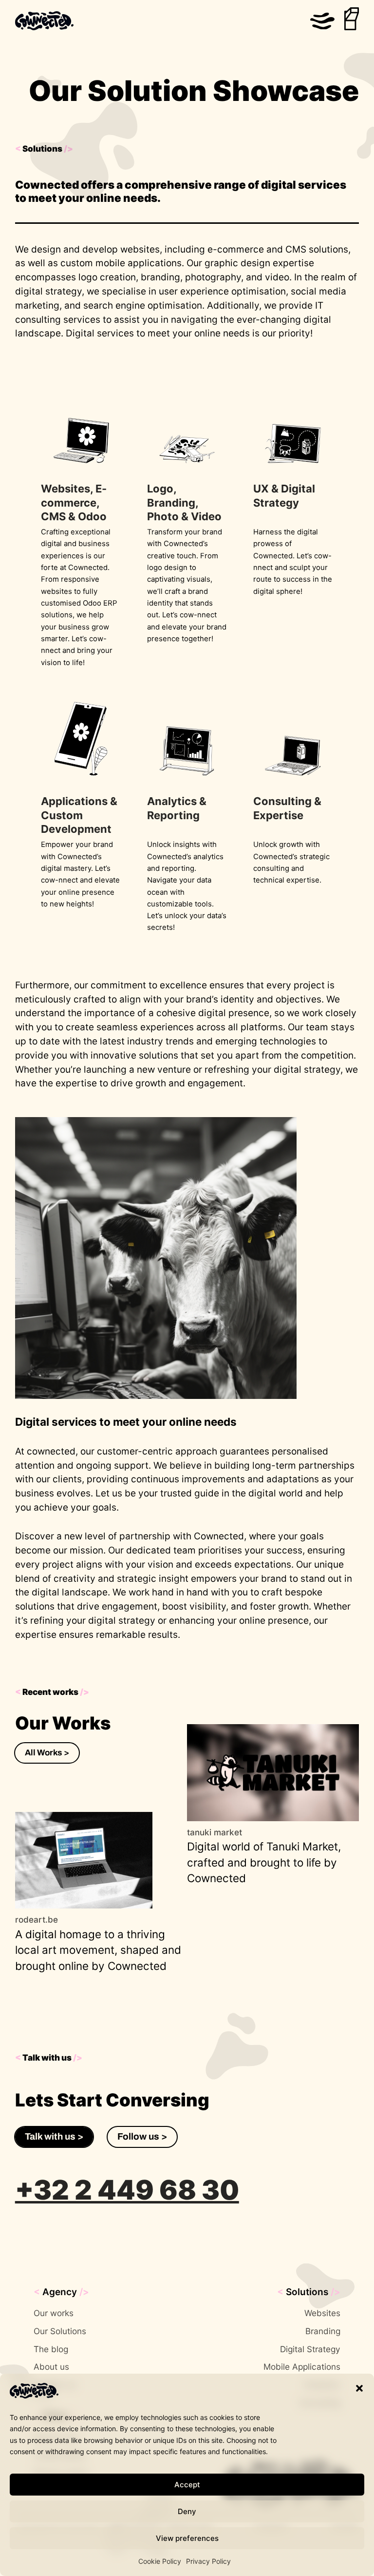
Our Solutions (60, 2331)
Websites (322, 2313)
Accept (187, 2485)
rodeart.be (37, 1919)
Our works (54, 2313)
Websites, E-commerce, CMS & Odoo (74, 502)
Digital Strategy (310, 2349)
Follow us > (142, 2136)
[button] (359, 2388)
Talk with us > (54, 2136)
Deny (187, 2511)
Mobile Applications (302, 2367)
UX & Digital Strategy (284, 496)
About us (51, 2367)
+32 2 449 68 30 (127, 2190)
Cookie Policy (160, 2561)
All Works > (47, 1753)
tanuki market (215, 1832)
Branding (323, 2331)
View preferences (187, 2538)
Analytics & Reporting (177, 808)
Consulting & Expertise (287, 808)
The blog (51, 2349)
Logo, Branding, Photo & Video (184, 502)
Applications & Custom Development (79, 815)
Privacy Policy (208, 2561)
